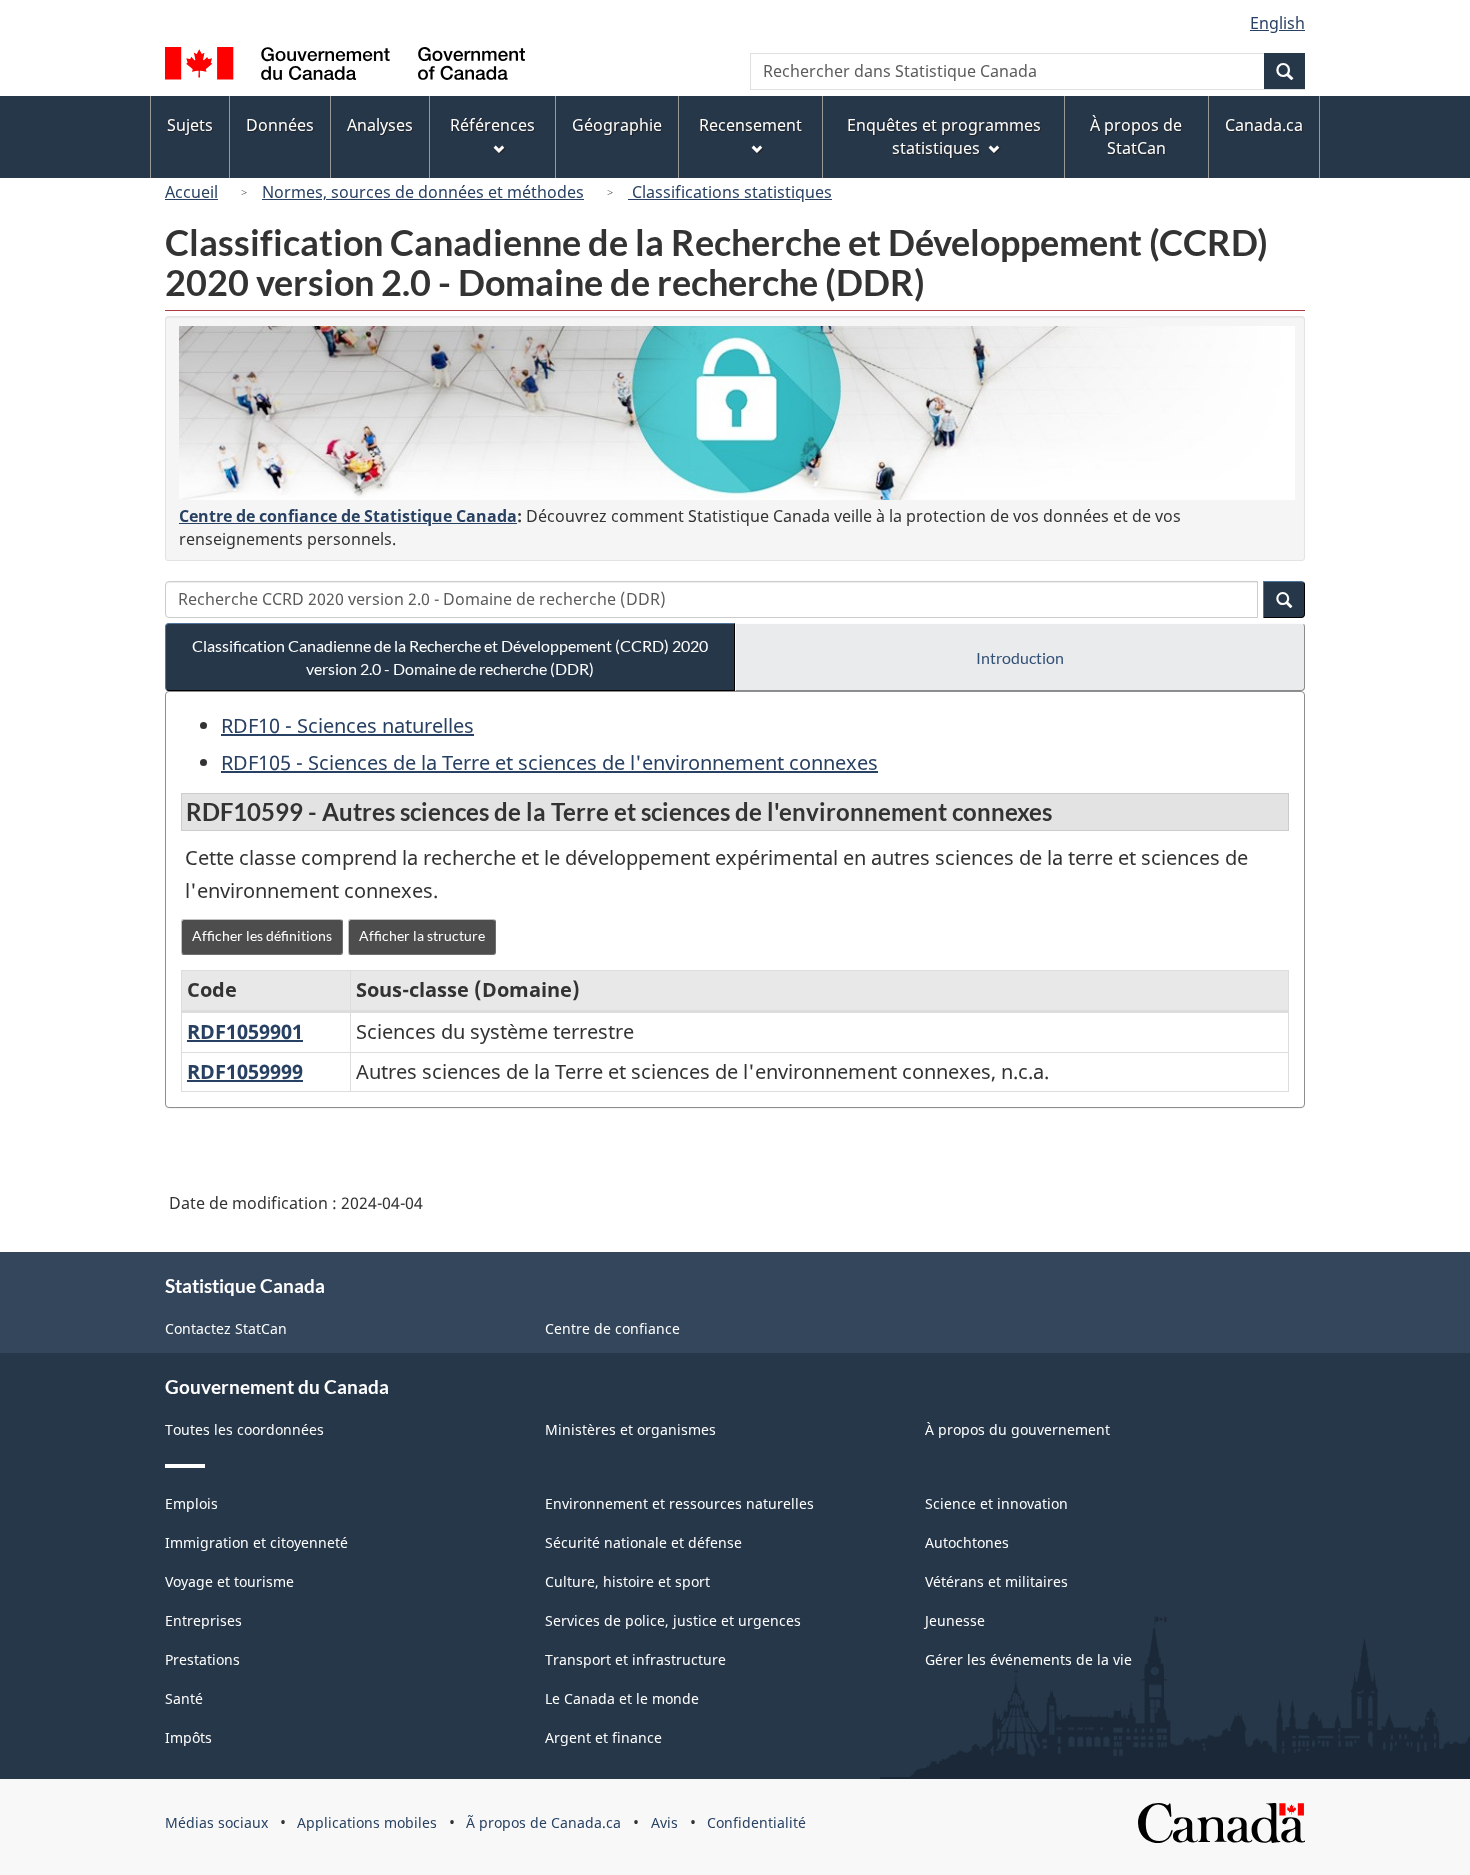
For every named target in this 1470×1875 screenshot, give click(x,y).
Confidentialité (756, 1822)
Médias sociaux (216, 1822)
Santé (184, 1698)
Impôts (188, 1737)
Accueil (191, 192)
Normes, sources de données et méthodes (423, 192)
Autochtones (967, 1542)
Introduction (1020, 657)
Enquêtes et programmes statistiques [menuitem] (944, 136)
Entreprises (203, 1620)
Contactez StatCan (226, 1328)
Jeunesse (955, 1620)
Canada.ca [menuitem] (1264, 125)
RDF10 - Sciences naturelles (347, 725)
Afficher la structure (422, 935)
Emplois (191, 1503)
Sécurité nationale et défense (643, 1542)
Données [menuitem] (280, 125)
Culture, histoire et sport (627, 1581)
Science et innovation (996, 1503)
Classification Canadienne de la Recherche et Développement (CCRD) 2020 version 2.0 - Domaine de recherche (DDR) (450, 657)
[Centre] (737, 413)
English (1277, 23)
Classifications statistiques (730, 192)
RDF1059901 (245, 1031)
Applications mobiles (367, 1822)
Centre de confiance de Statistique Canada (348, 516)
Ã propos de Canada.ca (543, 1822)
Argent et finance (603, 1737)
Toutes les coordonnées (244, 1429)
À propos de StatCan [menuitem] (1136, 136)
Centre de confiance (612, 1328)
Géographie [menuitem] (617, 125)
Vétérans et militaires (996, 1581)
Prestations (202, 1659)
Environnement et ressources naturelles (679, 1503)
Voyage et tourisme (229, 1581)
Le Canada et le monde (622, 1698)
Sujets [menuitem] (190, 125)
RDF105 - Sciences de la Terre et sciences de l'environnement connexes (549, 762)
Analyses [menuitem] (380, 125)
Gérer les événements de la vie (1028, 1659)
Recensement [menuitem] (750, 125)
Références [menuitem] (492, 125)
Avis (664, 1822)
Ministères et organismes (630, 1429)
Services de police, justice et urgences (673, 1620)
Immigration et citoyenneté (256, 1542)
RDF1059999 (245, 1071)
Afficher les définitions (262, 935)
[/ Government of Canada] (345, 66)
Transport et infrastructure (635, 1659)
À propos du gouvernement (1017, 1429)
